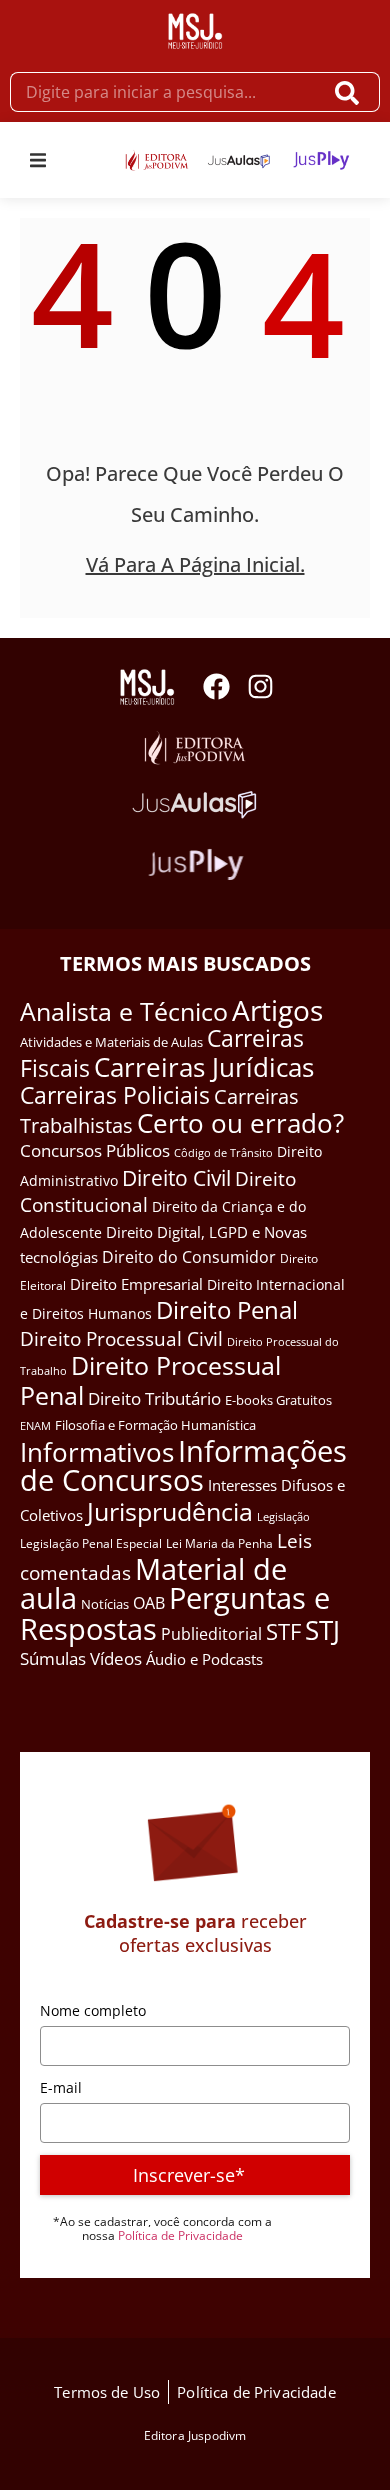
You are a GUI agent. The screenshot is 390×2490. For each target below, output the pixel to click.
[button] (38, 160)
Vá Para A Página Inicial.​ (195, 564)
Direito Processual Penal (150, 1380)
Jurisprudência (170, 1511)
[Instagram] (260, 686)
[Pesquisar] (351, 92)
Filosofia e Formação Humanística (155, 1425)
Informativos (97, 1452)
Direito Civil (176, 1178)
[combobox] (166, 92)
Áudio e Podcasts (204, 1659)
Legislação (283, 1516)
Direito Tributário (154, 1398)
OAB (149, 1603)
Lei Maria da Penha (219, 1543)
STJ (322, 1630)
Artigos (277, 1010)
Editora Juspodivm (195, 2435)
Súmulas (53, 1658)
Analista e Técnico (124, 1011)
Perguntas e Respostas (175, 1613)
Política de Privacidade (180, 2235)
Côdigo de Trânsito (223, 1152)
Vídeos (116, 1658)
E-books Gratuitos (278, 1400)
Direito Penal (227, 1309)
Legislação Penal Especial (91, 1543)
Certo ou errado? (240, 1123)
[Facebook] (216, 686)
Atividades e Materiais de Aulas (111, 1042)
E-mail (61, 2087)
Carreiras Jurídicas (204, 1067)
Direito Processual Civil (121, 1339)
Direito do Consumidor (189, 1256)
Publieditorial (211, 1634)
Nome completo (93, 2010)
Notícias (105, 1604)
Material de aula (153, 1584)
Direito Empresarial (136, 1284)
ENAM (35, 1426)
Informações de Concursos (183, 1466)
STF (283, 1631)
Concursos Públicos (95, 1150)
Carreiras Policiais (115, 1095)
